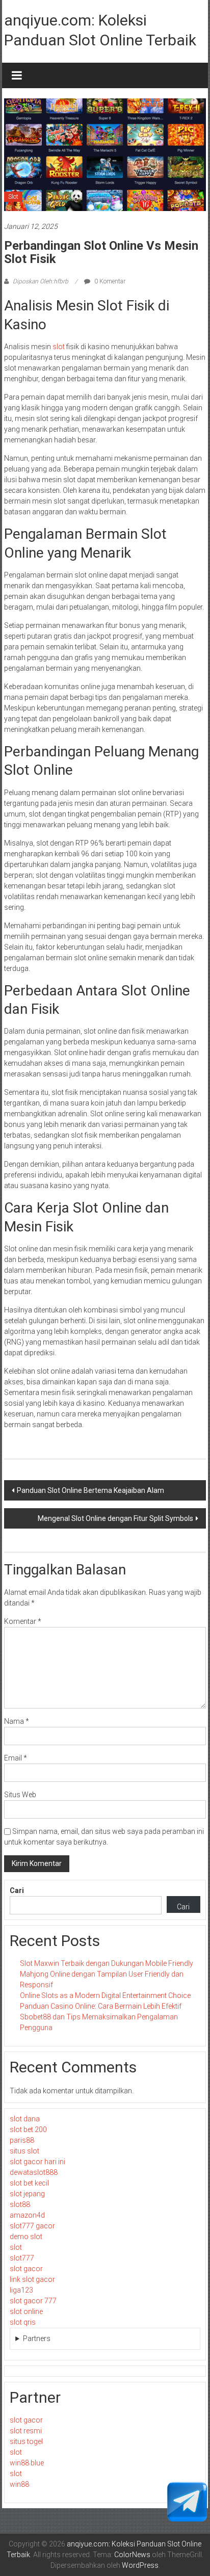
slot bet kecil (29, 2183)
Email (16, 1758)
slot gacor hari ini (37, 2162)
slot (59, 347)
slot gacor (26, 2269)
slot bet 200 (28, 2130)
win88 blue (27, 2463)
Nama (17, 1721)
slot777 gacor (32, 2226)
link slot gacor (32, 2279)
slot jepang (27, 2194)
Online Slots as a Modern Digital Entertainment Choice (105, 1995)
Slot (13, 197)
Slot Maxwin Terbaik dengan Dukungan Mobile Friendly (107, 1963)
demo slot (26, 2237)
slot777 (22, 2258)
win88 (19, 2484)
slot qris (23, 2322)
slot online (26, 2311)
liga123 (21, 2290)
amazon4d (27, 2215)
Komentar (23, 1621)
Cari (17, 1890)
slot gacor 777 (33, 2301)
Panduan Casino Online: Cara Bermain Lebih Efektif (101, 2006)
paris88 (22, 2140)
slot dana (25, 2119)
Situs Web (20, 1795)
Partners (37, 2338)
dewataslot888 (34, 2172)
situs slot (24, 2151)
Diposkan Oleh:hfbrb (41, 281)
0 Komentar (109, 281)
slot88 (20, 2204)
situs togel (26, 2441)
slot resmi (26, 2431)
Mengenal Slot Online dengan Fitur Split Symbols (115, 1518)
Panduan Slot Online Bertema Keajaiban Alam (90, 1490)
